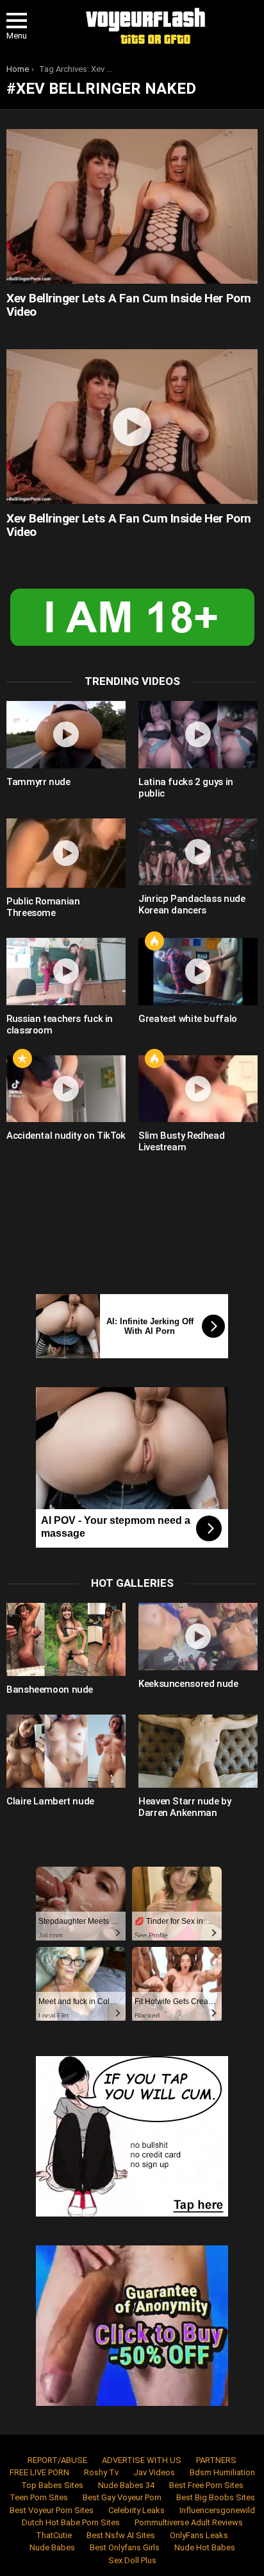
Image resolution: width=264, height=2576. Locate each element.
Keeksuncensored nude (188, 1684)
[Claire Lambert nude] (66, 1751)
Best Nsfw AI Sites (121, 2535)
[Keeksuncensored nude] (198, 1637)
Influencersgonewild (217, 2510)
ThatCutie (54, 2535)
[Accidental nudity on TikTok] (66, 1089)
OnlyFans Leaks (199, 2535)
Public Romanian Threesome (43, 907)
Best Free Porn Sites (206, 2485)
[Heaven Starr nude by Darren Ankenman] (198, 1751)
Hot (154, 941)
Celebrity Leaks (136, 2510)
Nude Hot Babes (205, 2547)
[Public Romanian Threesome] (66, 853)
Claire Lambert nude (50, 1801)
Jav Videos (154, 2472)
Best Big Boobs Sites (216, 2497)
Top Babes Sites (52, 2485)
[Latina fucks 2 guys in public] (198, 735)
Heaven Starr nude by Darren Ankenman (185, 1807)
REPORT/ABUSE (57, 2460)
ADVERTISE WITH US (142, 2460)
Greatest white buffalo (188, 1019)
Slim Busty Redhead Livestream (181, 1141)
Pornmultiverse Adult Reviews (189, 2522)
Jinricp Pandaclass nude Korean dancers (192, 904)
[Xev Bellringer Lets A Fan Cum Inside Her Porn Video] (132, 206)
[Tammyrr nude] (66, 735)
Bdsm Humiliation (222, 2472)
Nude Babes (52, 2547)
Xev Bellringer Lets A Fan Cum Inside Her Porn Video (129, 305)
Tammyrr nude (38, 782)
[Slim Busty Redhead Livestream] (198, 1089)
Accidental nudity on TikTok (66, 1136)
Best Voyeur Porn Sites (52, 2510)
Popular (22, 1059)
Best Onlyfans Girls (125, 2547)
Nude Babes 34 (126, 2485)
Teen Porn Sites (39, 2497)
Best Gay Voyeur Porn (122, 2497)
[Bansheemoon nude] (66, 1639)
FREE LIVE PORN (39, 2472)
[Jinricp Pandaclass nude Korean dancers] (198, 852)
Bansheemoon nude (50, 1690)
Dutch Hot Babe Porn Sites (71, 2522)
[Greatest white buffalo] (198, 972)
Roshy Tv (101, 2472)
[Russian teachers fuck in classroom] (66, 972)
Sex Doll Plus (132, 2560)
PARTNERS (216, 2460)
